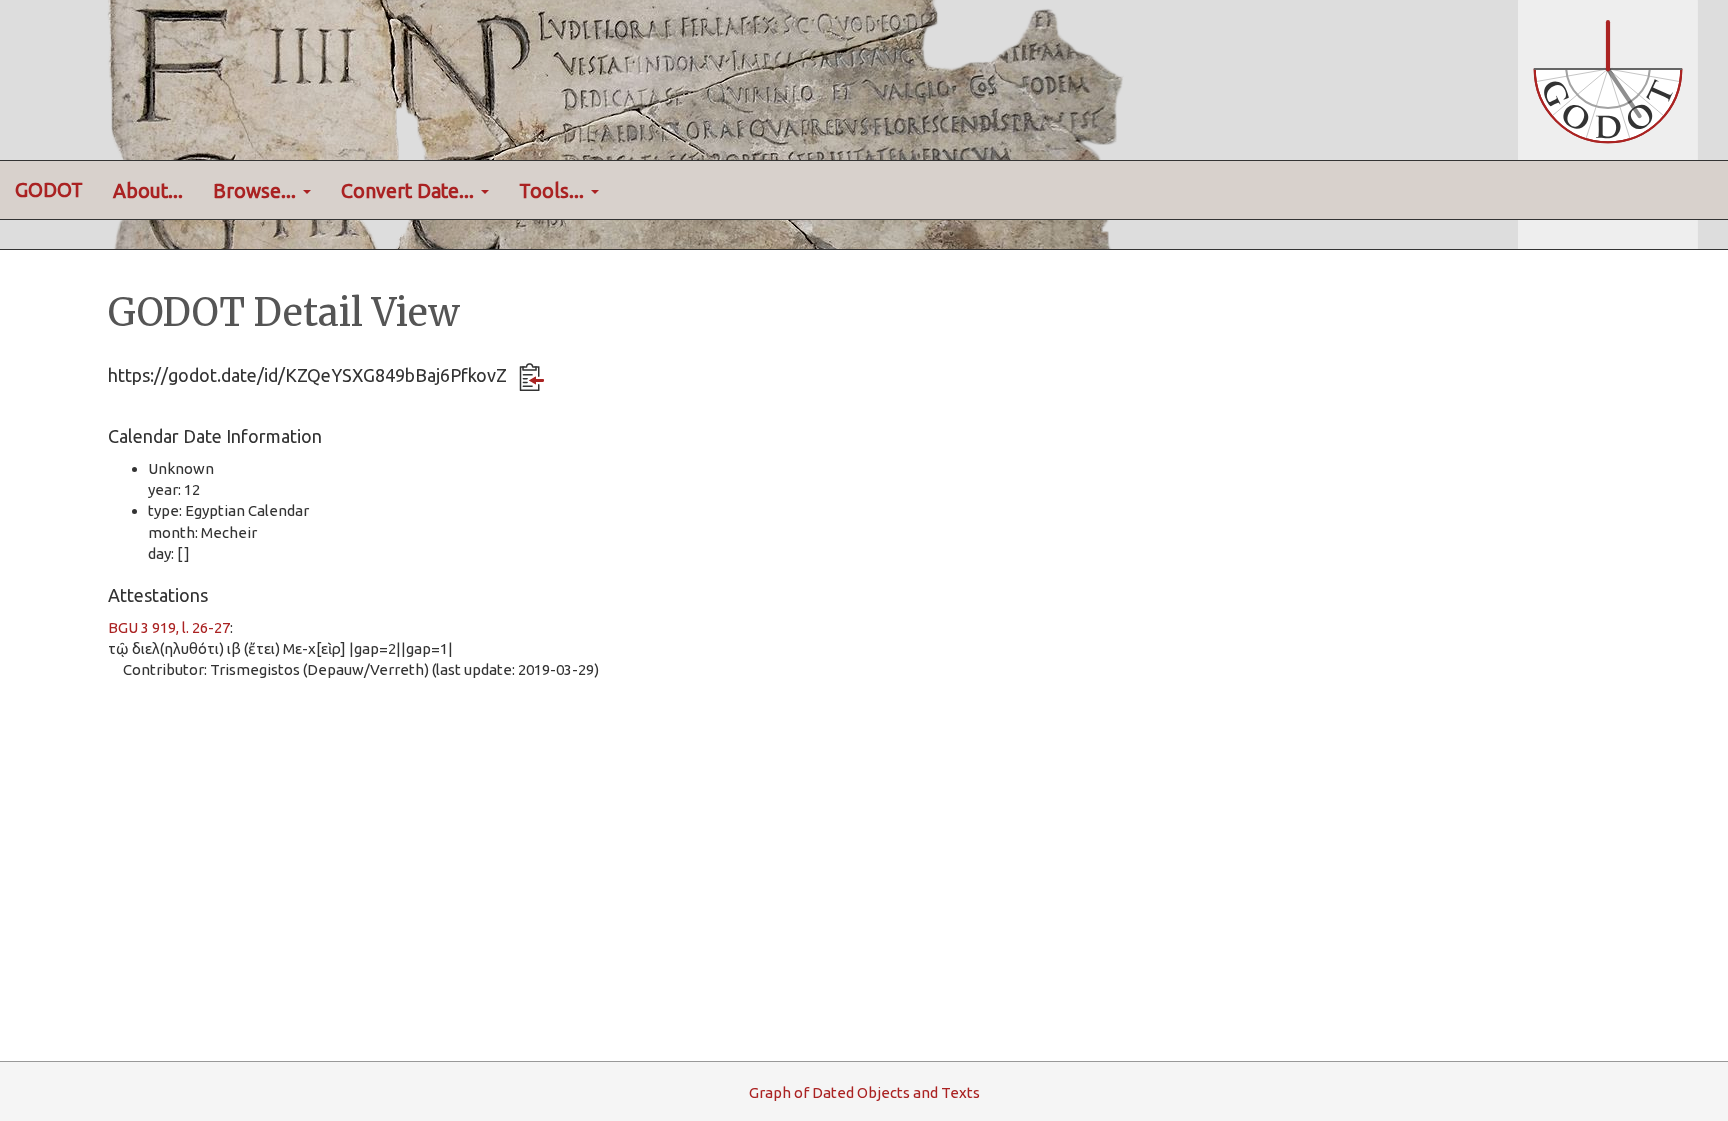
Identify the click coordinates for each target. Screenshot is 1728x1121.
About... (148, 191)
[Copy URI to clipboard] (531, 377)
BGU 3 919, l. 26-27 (169, 627)
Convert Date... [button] (410, 191)
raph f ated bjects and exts (864, 1092)
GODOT (49, 190)
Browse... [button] (257, 191)
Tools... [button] (554, 191)
